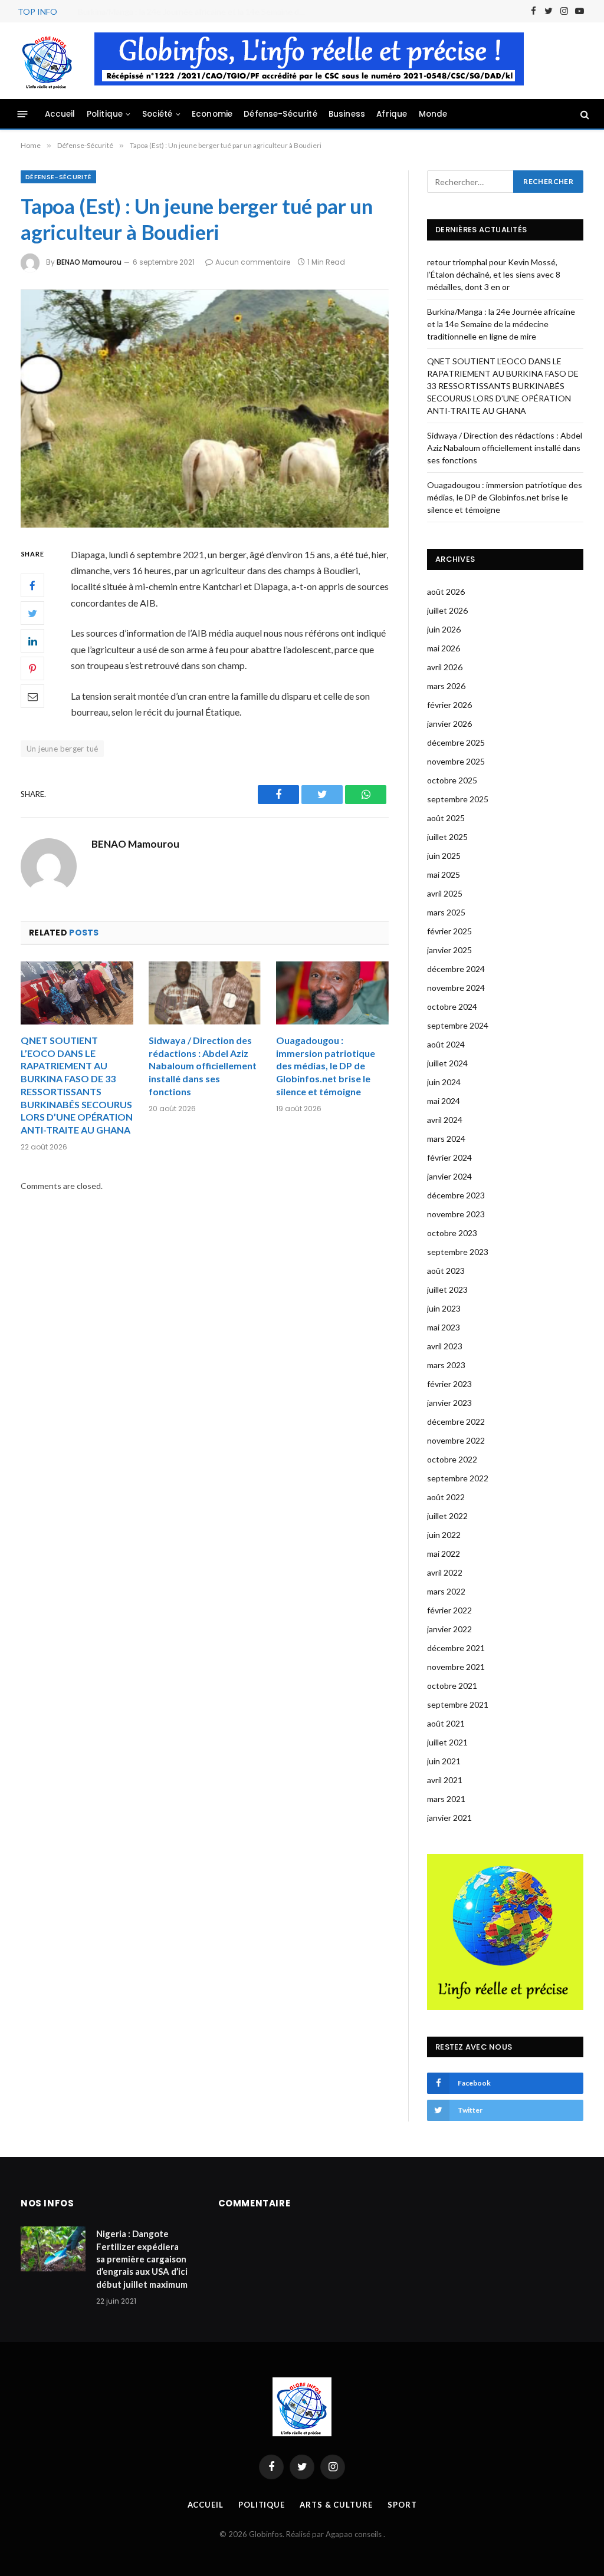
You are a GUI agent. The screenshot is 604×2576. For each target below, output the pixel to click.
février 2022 (449, 1610)
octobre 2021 (452, 1686)
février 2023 (449, 1384)
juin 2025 (444, 856)
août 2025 (446, 818)
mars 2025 (446, 912)
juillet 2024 (447, 1063)
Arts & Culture (336, 2505)
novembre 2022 (456, 1440)
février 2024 (449, 1157)
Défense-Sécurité (280, 114)
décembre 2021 (456, 1648)
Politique (105, 114)
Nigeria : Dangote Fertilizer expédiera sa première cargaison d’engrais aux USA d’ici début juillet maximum (142, 2259)
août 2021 (446, 1723)
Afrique (392, 114)
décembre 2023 (456, 1195)
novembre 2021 (456, 1667)
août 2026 (446, 592)
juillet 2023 (447, 1289)
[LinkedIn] (32, 641)
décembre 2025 (456, 742)
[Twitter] (32, 613)
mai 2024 (444, 1101)
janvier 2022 (449, 1629)
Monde (433, 114)
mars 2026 (446, 686)
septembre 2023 (458, 1252)
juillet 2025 (447, 837)
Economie (212, 114)
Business (347, 114)
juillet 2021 (447, 1742)
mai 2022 (444, 1554)
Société (157, 114)
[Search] (584, 114)
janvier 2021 (449, 1818)
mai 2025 (444, 874)
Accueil (60, 114)
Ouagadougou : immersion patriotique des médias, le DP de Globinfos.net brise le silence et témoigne (326, 1066)
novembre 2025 (456, 761)
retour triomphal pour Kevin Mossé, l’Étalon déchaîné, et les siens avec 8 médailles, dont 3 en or (494, 274)
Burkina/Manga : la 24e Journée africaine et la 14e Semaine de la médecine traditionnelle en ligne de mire (196, 11)
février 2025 (449, 931)
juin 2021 (444, 1761)
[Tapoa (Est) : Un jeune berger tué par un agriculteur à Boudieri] (205, 407)
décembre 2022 (456, 1422)
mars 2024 (446, 1139)
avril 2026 (445, 667)
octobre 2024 (452, 1007)
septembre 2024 (458, 1025)
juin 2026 (444, 629)
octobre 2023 (452, 1233)
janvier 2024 (449, 1176)
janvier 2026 (449, 724)
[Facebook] (32, 585)
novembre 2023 (456, 1214)
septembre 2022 (458, 1478)
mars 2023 (446, 1365)
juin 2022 (444, 1535)
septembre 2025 (458, 799)
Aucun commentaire (253, 262)
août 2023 (446, 1271)
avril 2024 (445, 1120)
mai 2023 (444, 1327)
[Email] (32, 696)
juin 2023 (444, 1308)
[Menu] (23, 114)
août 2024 (446, 1044)
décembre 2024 (456, 969)
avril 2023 (445, 1346)
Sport (402, 2505)
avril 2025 (445, 893)
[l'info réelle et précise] (47, 61)
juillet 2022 (447, 1516)
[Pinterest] (32, 668)
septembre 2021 (458, 1704)
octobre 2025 (452, 780)
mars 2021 (446, 1799)
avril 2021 (445, 1780)
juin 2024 (444, 1082)
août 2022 (446, 1497)
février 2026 (449, 705)
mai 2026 (444, 648)
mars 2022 (446, 1591)
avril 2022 (445, 1572)
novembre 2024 (456, 988)
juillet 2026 (447, 610)
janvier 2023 (449, 1403)
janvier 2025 (449, 950)
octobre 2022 (452, 1459)
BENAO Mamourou (89, 262)
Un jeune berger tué (62, 749)
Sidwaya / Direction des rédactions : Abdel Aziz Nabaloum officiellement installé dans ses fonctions (203, 1066)
